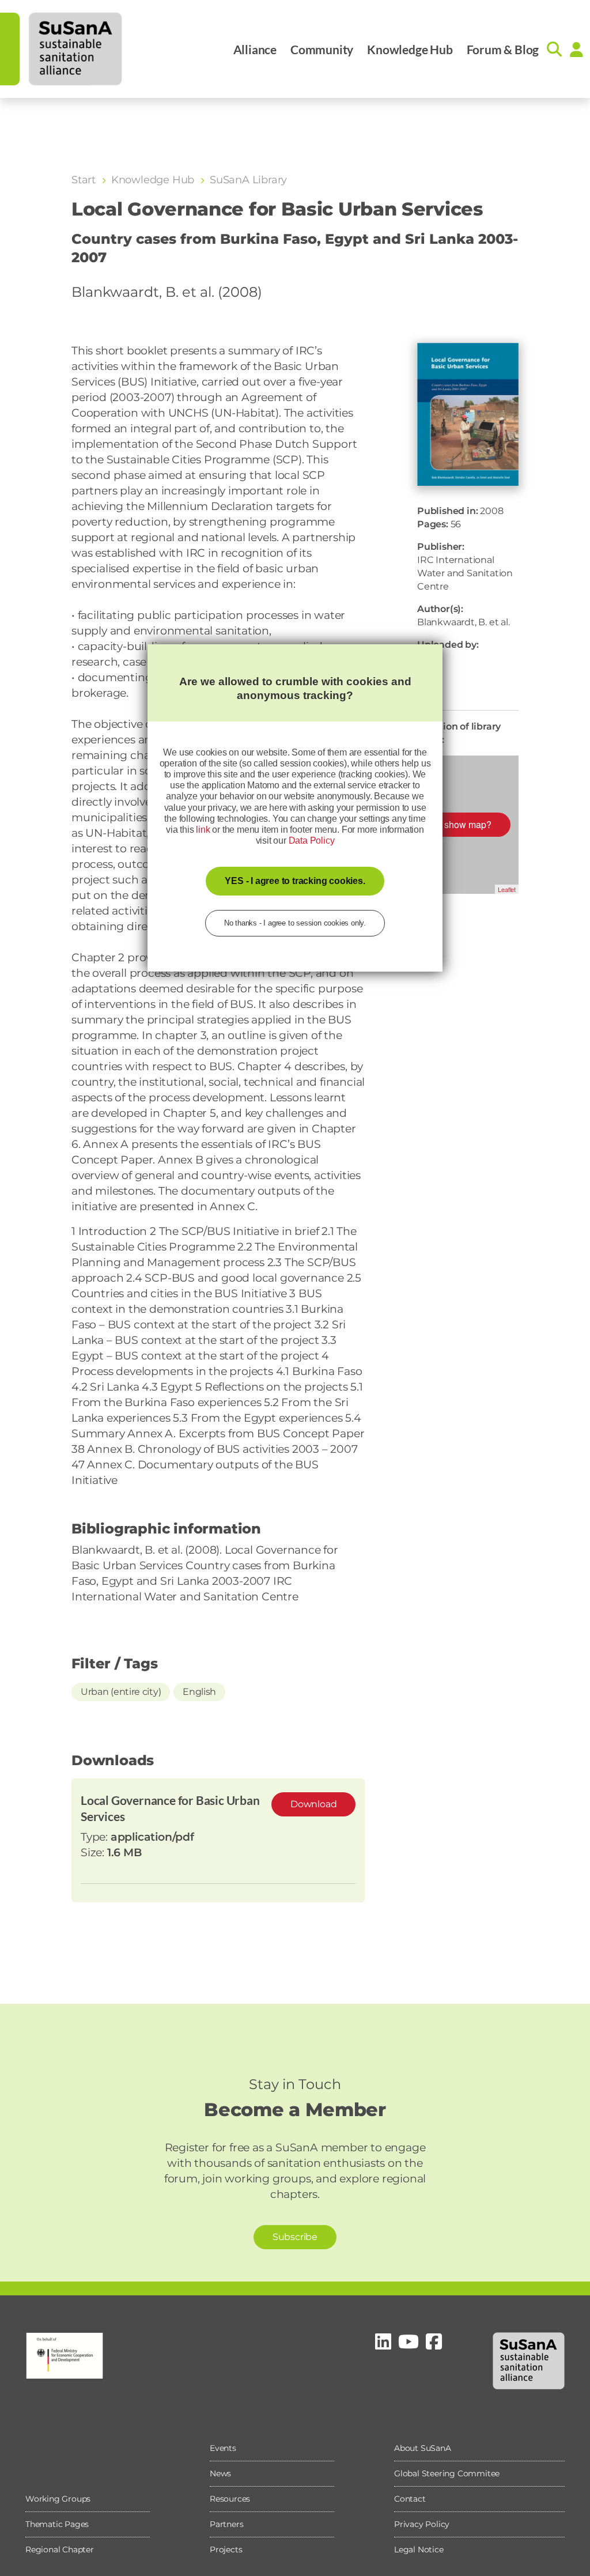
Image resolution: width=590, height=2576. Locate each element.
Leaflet (507, 889)
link (203, 830)
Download (313, 1804)
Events (223, 2448)
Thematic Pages (57, 2524)
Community (322, 49)
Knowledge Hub (410, 49)
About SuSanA (423, 2448)
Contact (410, 2499)
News (220, 2473)
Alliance (255, 49)
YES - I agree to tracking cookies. (295, 881)
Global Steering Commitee (447, 2473)
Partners (226, 2524)
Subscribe (295, 2237)
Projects (226, 2549)
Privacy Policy (422, 2524)
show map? (468, 824)
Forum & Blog (503, 49)
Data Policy (312, 841)
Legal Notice (419, 2549)
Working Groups (58, 2499)
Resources (230, 2499)
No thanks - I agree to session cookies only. (295, 923)
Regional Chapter (60, 2549)
